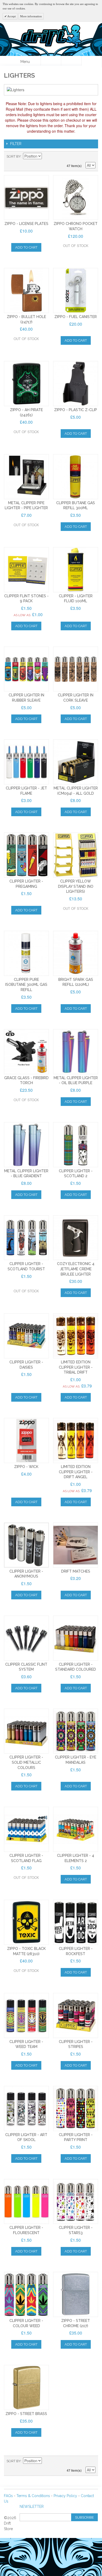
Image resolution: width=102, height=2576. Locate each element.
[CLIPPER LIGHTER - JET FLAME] (26, 762)
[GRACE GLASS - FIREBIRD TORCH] (26, 1052)
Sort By (14, 156)
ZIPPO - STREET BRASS (26, 2414)
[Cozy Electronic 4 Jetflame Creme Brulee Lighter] (76, 1238)
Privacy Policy (65, 2496)
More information (31, 16)
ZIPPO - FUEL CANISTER (76, 317)
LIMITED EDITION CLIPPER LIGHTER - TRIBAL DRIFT (76, 1367)
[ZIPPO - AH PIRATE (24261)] (26, 384)
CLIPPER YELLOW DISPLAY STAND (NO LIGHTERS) (76, 886)
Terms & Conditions (33, 2496)
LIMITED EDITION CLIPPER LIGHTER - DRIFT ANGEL (76, 1472)
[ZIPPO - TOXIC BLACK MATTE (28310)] (26, 1922)
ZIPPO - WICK (26, 1467)
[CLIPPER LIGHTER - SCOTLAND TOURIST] (26, 1238)
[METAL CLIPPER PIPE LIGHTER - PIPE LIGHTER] (26, 477)
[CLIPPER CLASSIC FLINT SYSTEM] (26, 1638)
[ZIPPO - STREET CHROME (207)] (76, 2294)
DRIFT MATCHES (76, 1571)
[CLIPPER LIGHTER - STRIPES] (76, 2015)
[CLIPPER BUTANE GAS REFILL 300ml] (76, 477)
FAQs (8, 2496)
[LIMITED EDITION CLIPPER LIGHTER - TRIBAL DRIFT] (76, 1336)
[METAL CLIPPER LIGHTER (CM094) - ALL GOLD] (76, 762)
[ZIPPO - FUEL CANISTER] (76, 291)
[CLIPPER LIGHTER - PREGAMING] (26, 855)
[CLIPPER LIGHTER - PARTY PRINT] (76, 2109)
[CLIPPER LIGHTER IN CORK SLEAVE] (76, 669)
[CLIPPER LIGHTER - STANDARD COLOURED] (76, 1638)
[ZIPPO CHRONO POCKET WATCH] (76, 198)
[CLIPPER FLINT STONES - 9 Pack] (26, 570)
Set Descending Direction (47, 157)
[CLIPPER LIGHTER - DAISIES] (26, 1336)
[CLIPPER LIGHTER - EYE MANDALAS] (76, 1731)
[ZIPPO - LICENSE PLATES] (26, 198)
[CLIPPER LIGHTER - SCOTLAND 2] (76, 1145)
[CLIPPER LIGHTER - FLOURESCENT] (26, 2202)
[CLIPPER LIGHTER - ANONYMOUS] (26, 1545)
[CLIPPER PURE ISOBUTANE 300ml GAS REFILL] (26, 953)
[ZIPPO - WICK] (26, 1440)
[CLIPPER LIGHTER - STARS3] (76, 2202)
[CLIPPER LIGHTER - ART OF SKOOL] (26, 2109)
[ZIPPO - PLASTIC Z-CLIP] (76, 384)
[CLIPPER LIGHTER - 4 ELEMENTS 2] (76, 1829)
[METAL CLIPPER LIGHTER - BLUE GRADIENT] (26, 1145)
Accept (11, 16)
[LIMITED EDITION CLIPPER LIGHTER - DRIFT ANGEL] (76, 1440)
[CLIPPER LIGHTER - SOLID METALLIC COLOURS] (26, 1731)
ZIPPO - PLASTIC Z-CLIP (76, 410)
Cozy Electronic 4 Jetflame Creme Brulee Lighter (76, 1269)
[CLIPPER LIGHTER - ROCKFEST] (76, 1922)
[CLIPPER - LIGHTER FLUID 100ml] (76, 570)
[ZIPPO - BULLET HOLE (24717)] (26, 291)
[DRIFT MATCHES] (76, 1545)
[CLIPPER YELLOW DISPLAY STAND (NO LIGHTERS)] (76, 855)
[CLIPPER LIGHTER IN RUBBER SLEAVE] (26, 669)
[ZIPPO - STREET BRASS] (26, 2387)
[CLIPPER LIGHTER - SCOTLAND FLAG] (26, 1829)
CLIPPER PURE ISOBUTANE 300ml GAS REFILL (26, 985)
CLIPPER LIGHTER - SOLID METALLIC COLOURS (26, 1762)
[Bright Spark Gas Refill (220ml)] (76, 953)
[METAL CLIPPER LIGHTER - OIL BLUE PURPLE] (76, 1052)
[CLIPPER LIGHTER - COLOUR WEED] (26, 2294)
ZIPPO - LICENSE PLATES (26, 224)
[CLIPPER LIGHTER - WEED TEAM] (26, 2015)
